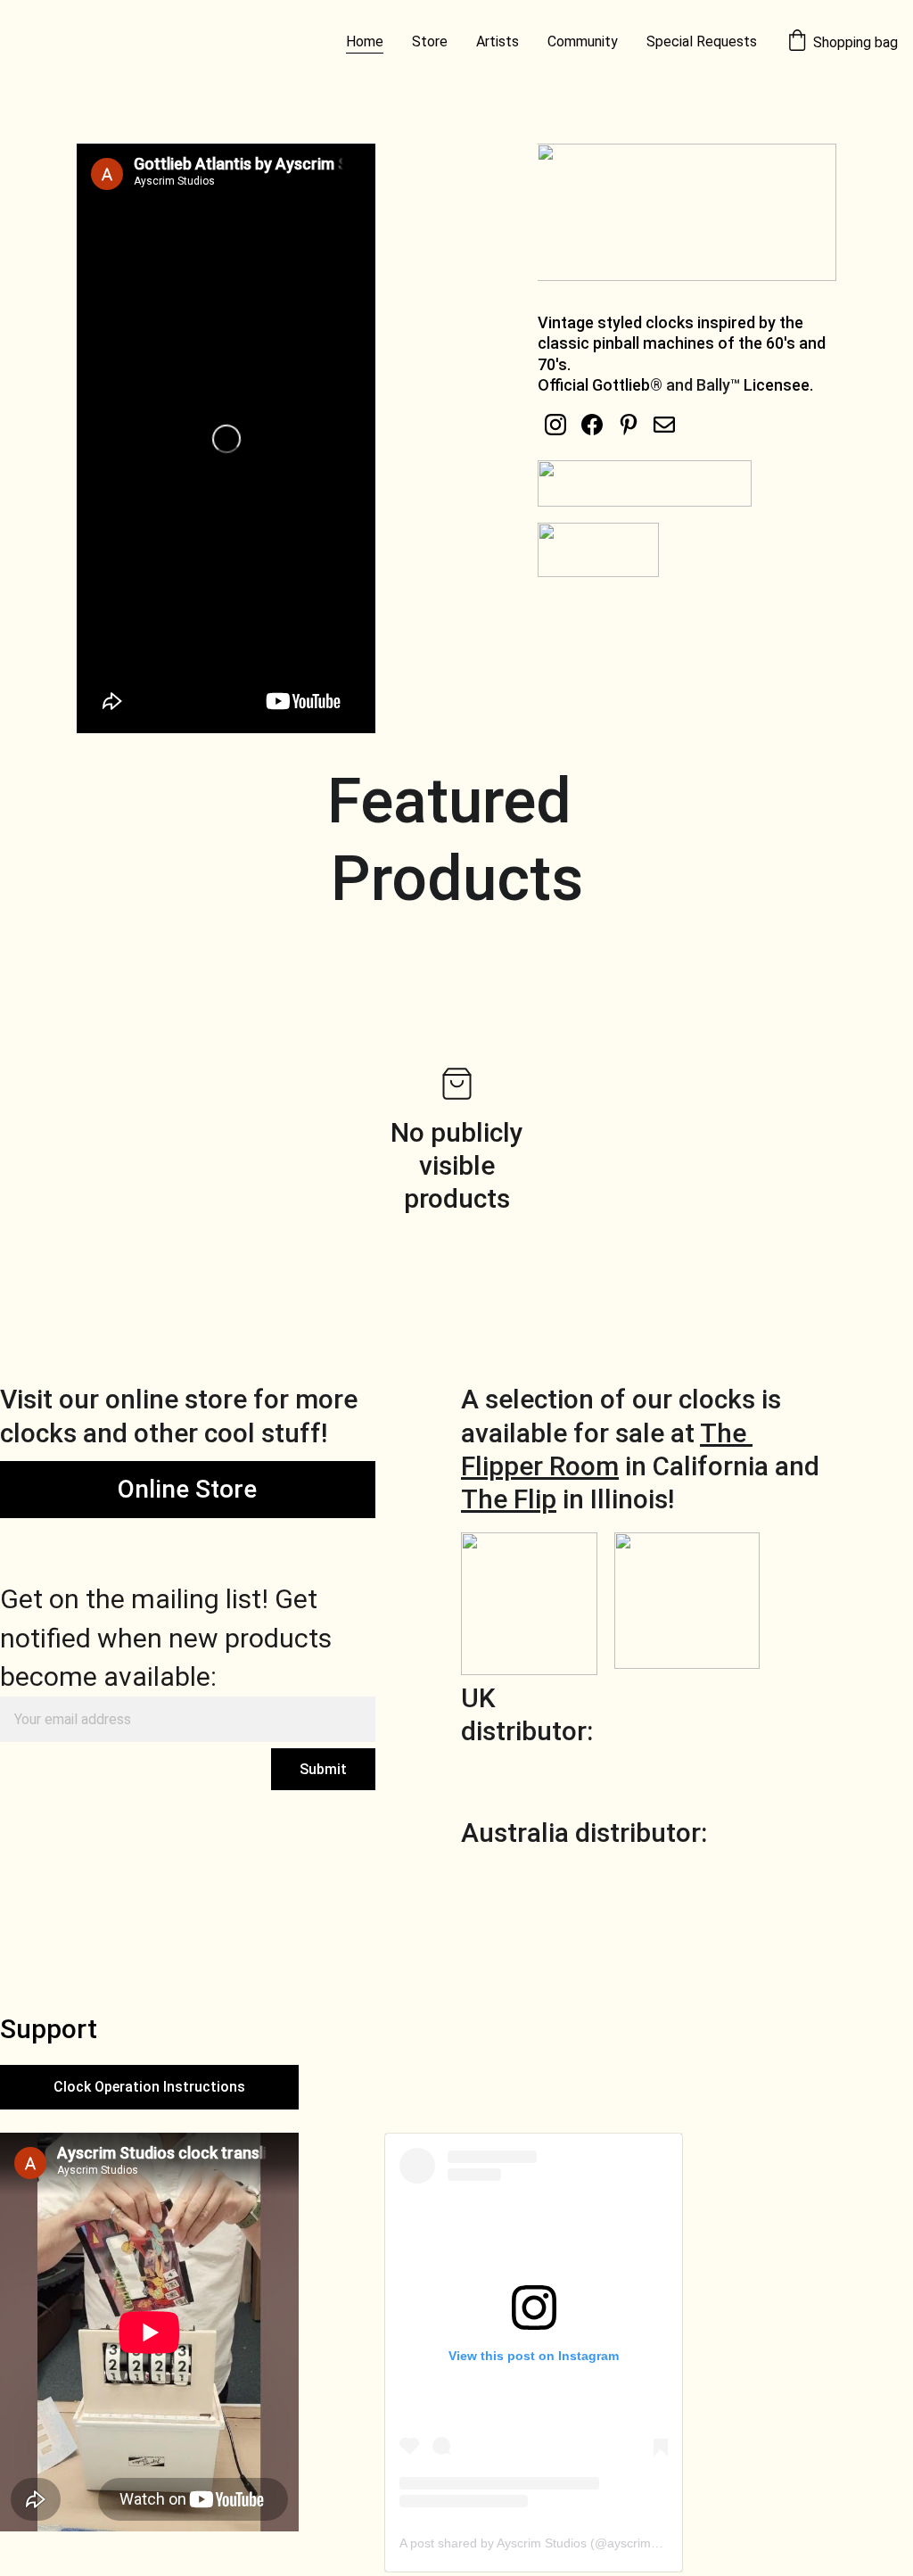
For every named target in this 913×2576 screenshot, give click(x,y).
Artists (498, 41)
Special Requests (702, 41)
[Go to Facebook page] (592, 425)
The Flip (509, 1499)
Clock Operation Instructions (149, 2087)
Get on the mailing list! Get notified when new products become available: (166, 1638)
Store (430, 41)
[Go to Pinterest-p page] (629, 425)
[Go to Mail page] (664, 425)
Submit (323, 1769)
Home (365, 41)
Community (583, 41)
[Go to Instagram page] (555, 425)
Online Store (187, 1489)
